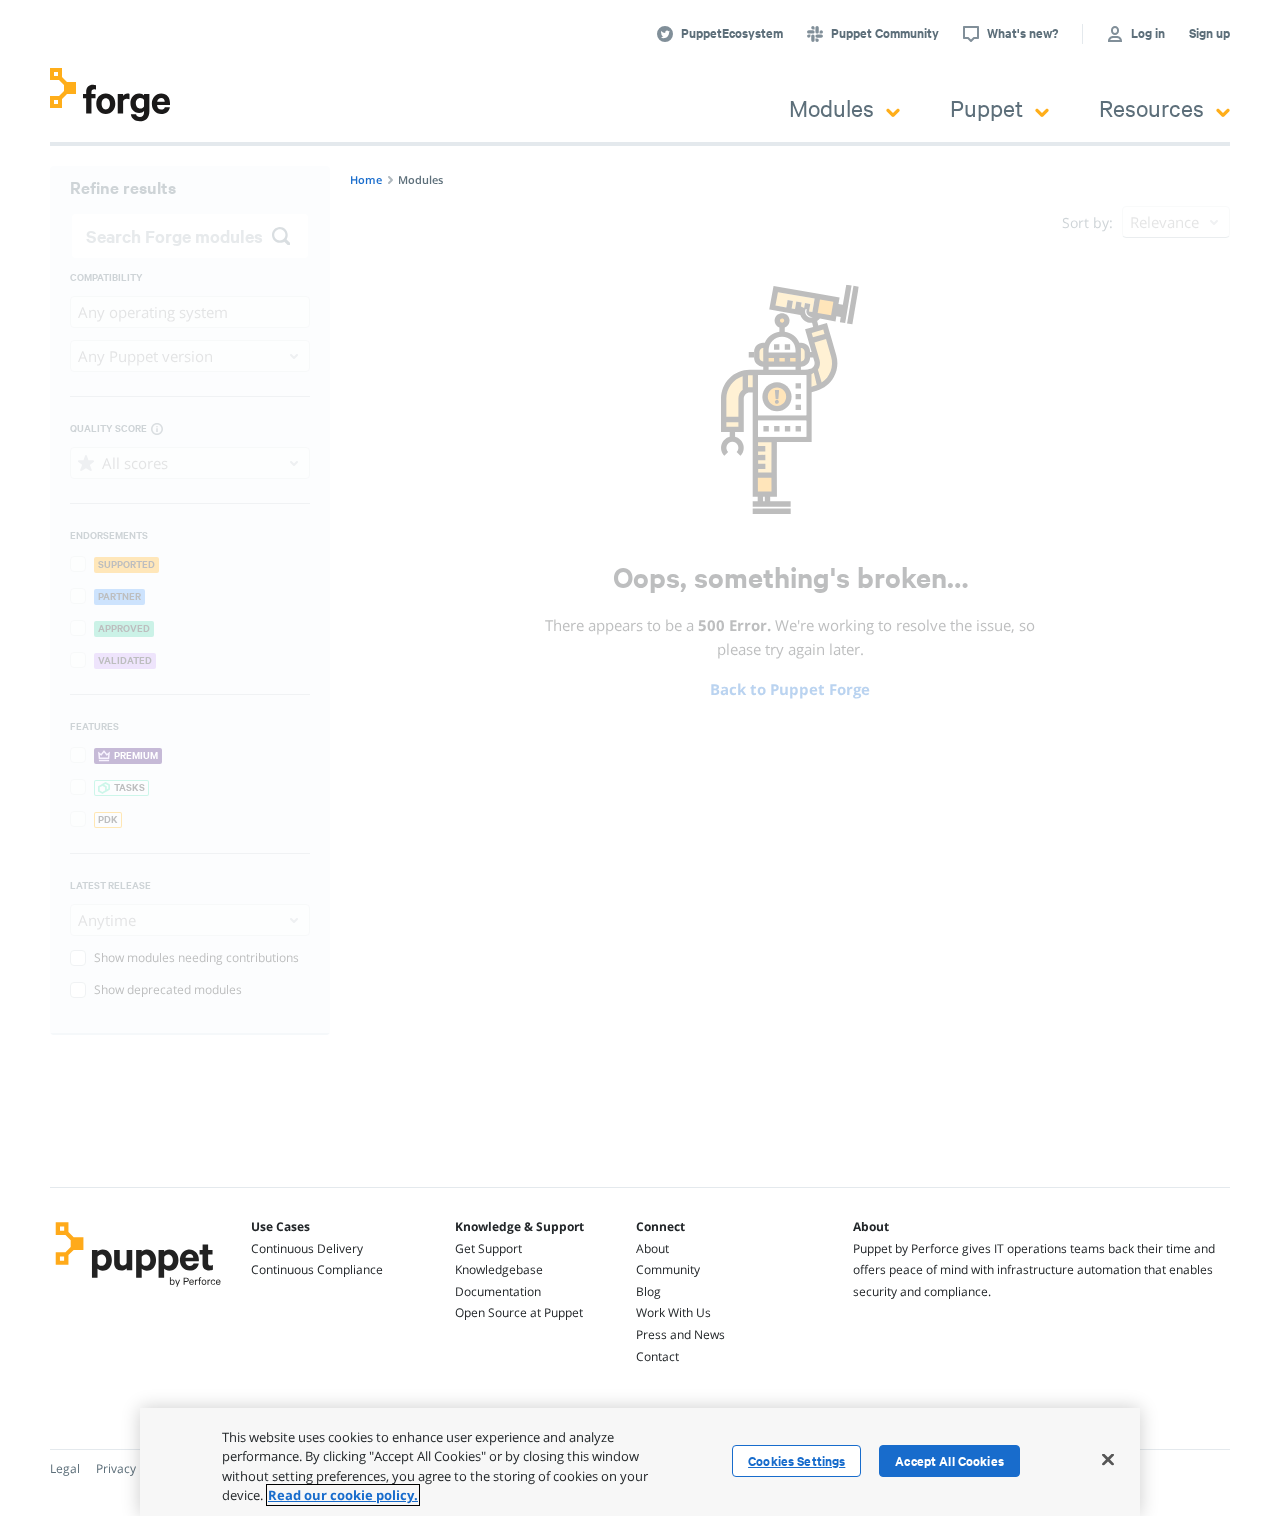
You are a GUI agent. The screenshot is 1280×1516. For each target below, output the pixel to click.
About (652, 1248)
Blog (648, 1291)
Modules (831, 107)
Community (668, 1269)
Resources (1151, 107)
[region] (640, 1462)
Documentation (498, 1291)
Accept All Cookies (949, 1461)
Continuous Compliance (317, 1269)
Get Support (488, 1248)
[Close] (1108, 1459)
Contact (657, 1356)
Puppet (986, 107)
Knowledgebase (499, 1269)
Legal (65, 1468)
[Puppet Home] (138, 1289)
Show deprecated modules (168, 989)
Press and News (680, 1334)
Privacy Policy (133, 1468)
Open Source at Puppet (519, 1312)
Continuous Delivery (307, 1248)
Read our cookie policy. (343, 1495)
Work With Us (673, 1312)
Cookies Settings (796, 1461)
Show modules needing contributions (196, 957)
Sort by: (1087, 222)
